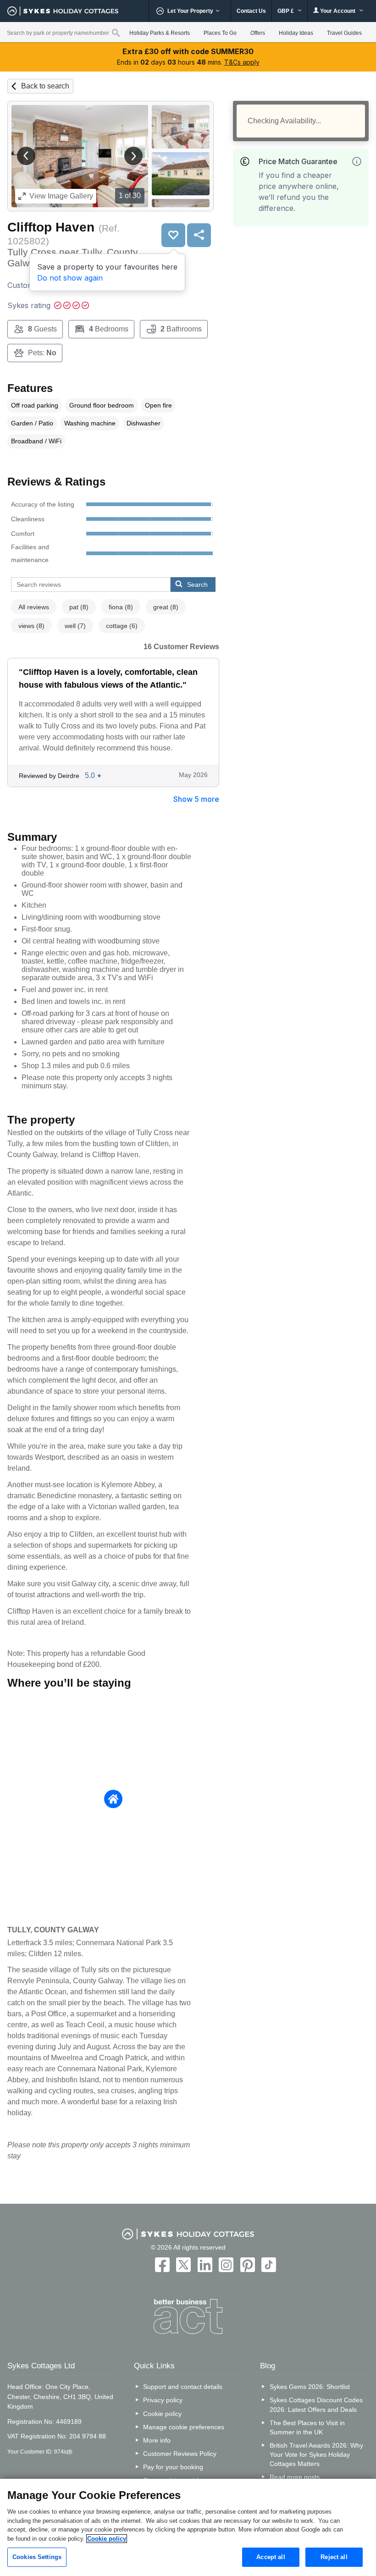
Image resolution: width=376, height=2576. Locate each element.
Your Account (338, 11)
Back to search (45, 86)
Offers (258, 33)
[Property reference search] (116, 33)
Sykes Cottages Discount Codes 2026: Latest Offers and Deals (316, 2405)
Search (197, 585)
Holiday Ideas (296, 33)
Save (173, 235)
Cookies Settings (37, 2557)
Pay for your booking (173, 2467)
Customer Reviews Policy (180, 2454)
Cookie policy (162, 2414)
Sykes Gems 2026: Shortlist (310, 2387)
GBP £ (286, 11)
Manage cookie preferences (184, 2427)
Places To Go (220, 33)
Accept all (271, 2557)
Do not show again (70, 278)
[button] (26, 156)
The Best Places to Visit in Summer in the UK (307, 2427)
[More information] (357, 161)
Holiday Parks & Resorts (160, 33)
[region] (188, 2527)
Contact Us (251, 11)
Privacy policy (163, 2400)
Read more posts (295, 2477)
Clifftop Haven (51, 227)
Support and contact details (183, 2387)
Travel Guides (344, 33)
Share (199, 235)
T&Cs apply (242, 62)
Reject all (334, 2557)
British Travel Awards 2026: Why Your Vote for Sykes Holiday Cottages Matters (316, 2455)
